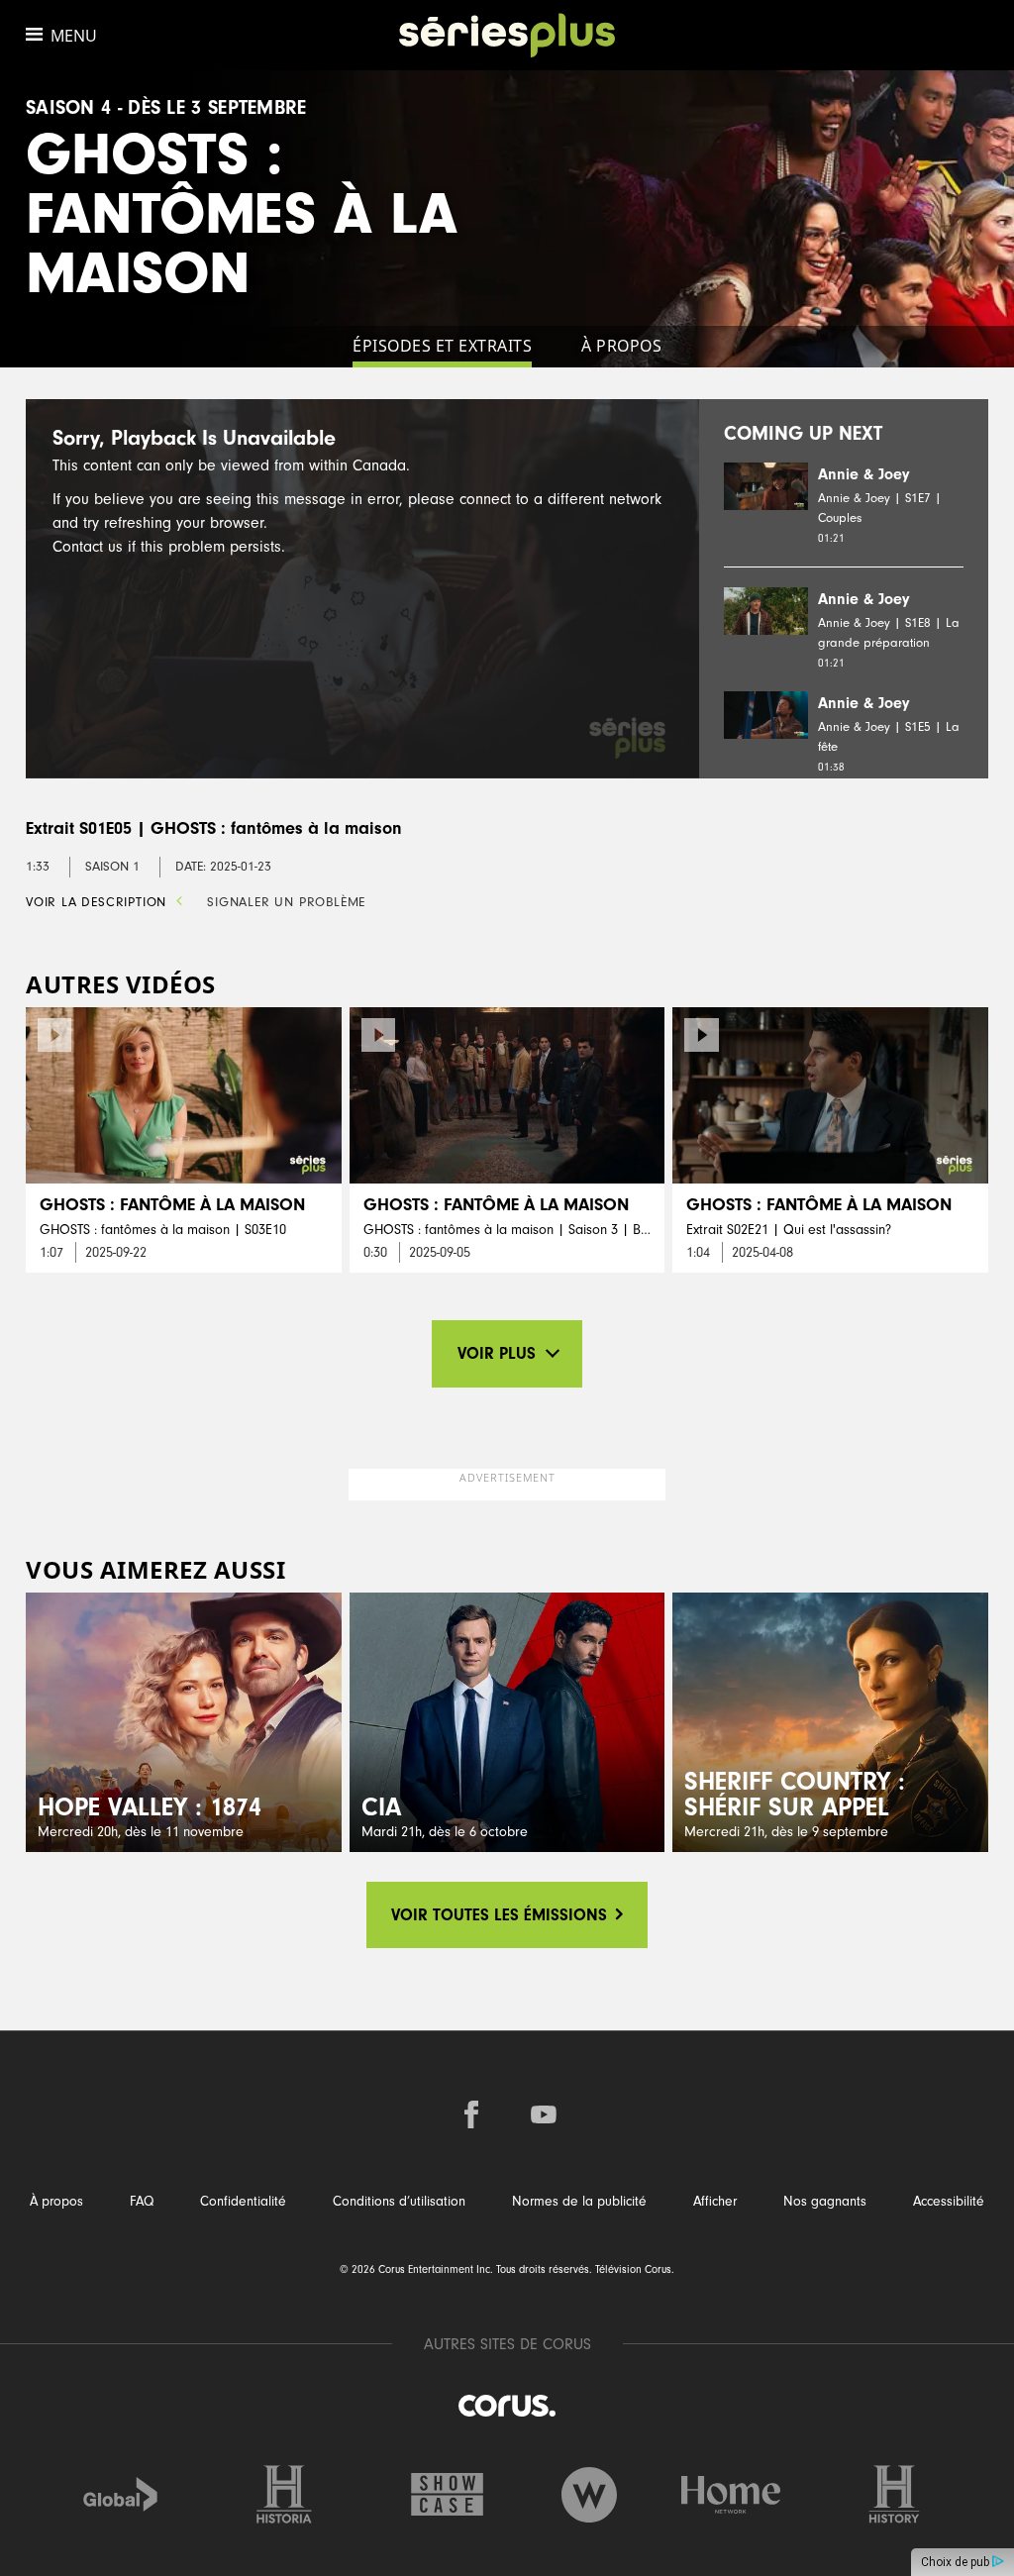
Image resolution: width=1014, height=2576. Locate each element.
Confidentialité (243, 2201)
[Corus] (507, 2405)
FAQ (142, 2201)
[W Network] (589, 2494)
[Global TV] (121, 2494)
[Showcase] (448, 2494)
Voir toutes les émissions (502, 1915)
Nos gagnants (825, 2201)
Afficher (715, 2201)
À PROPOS (621, 346)
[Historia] (284, 2494)
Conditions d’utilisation (399, 2201)
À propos (56, 2201)
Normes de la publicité (579, 2201)
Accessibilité (949, 2201)
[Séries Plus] (507, 35)
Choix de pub (957, 2562)
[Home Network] (731, 2494)
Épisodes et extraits (442, 346)
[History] (894, 2494)
